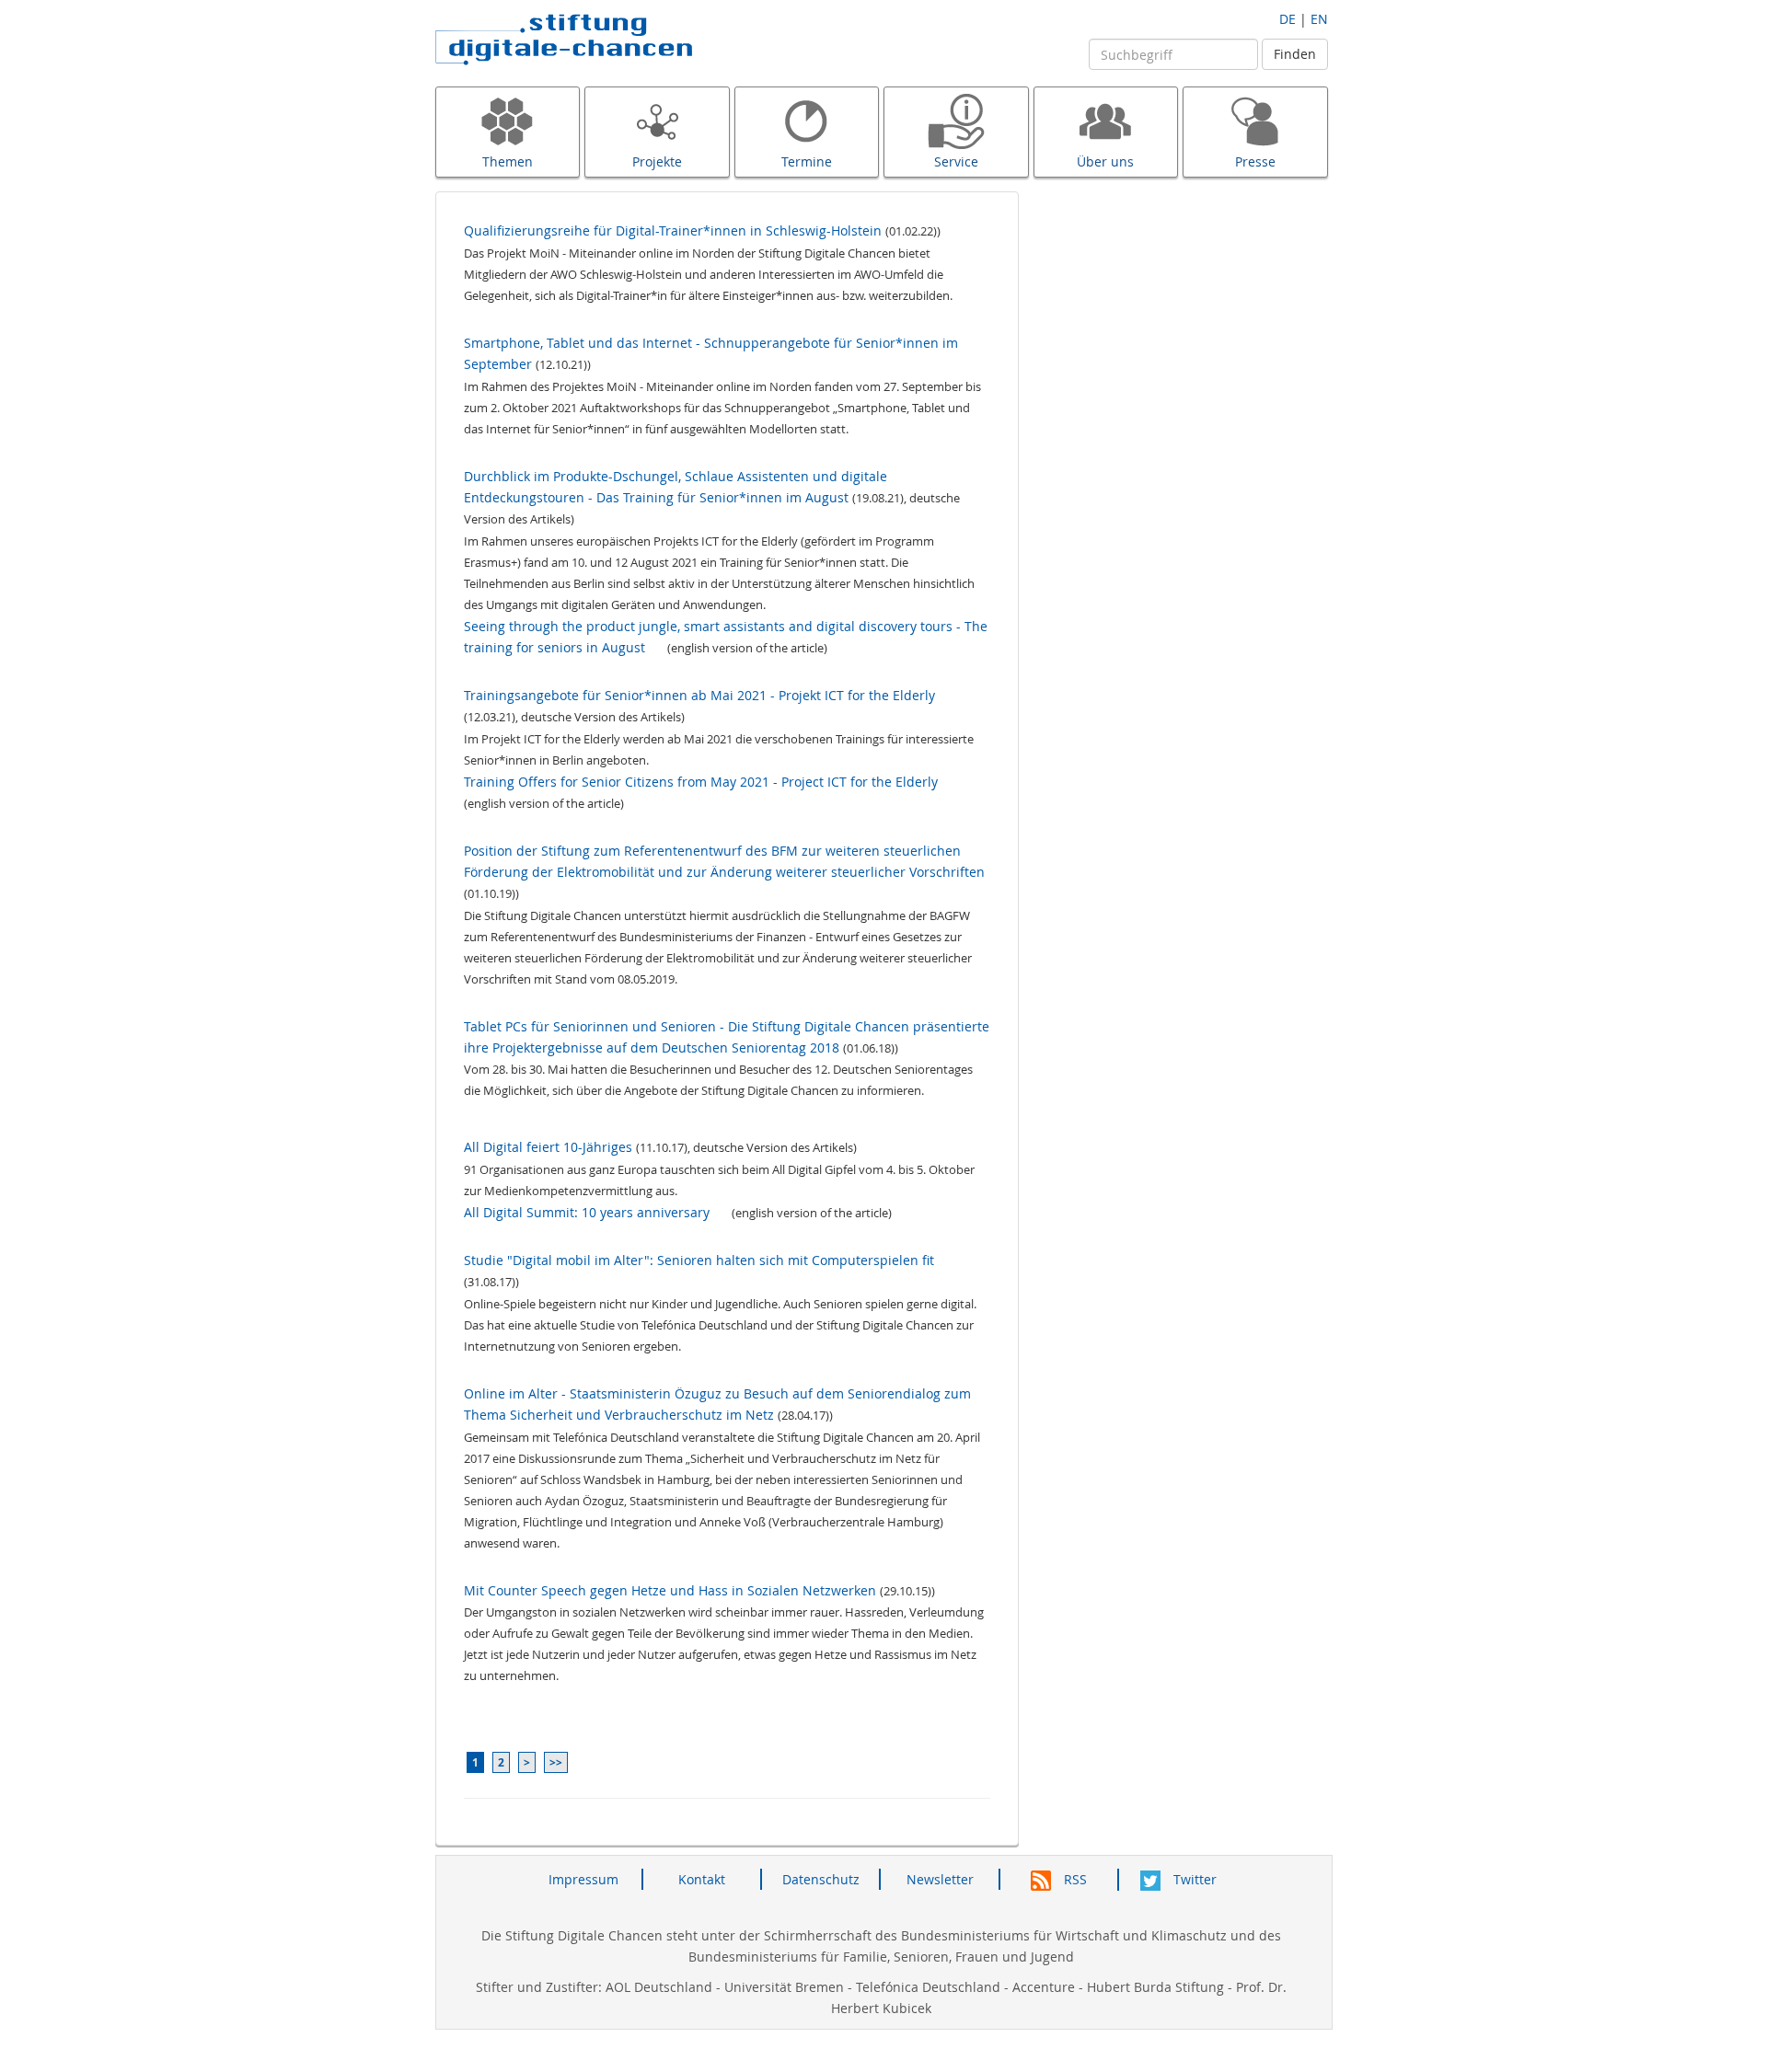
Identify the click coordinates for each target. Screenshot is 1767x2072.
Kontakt (702, 1879)
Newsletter (940, 1879)
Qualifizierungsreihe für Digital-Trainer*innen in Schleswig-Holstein (673, 230)
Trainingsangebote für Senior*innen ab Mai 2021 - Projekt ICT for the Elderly (699, 695)
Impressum (583, 1879)
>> (556, 1762)
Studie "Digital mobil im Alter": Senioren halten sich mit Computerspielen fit (699, 1260)
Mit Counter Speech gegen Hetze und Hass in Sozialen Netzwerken (670, 1590)
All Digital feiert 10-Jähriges (548, 1147)
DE (1288, 19)
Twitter (1193, 1879)
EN (1319, 19)
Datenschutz (821, 1879)
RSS (1074, 1879)
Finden (1295, 54)
